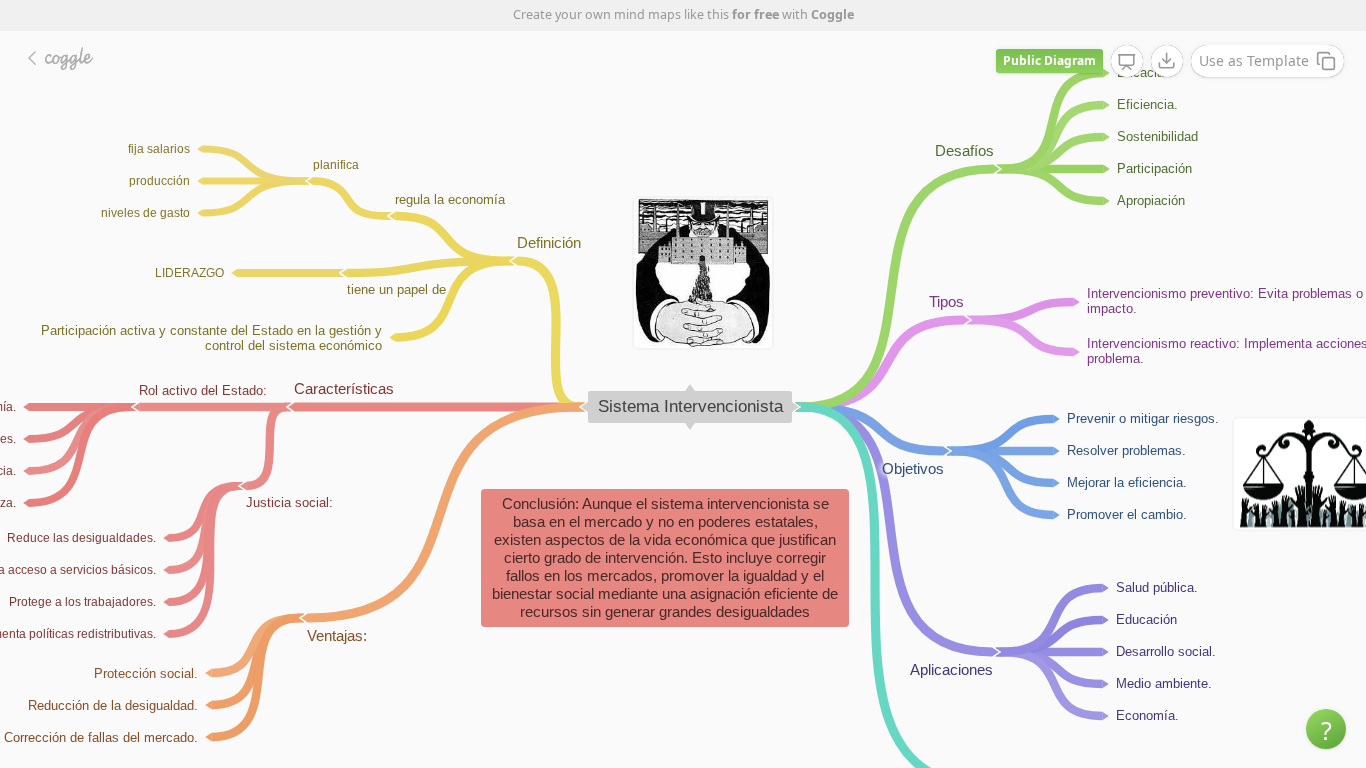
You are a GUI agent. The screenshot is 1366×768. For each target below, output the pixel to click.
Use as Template (1254, 60)
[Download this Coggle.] (1167, 61)
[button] (1326, 729)
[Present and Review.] (1127, 62)
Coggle (832, 14)
